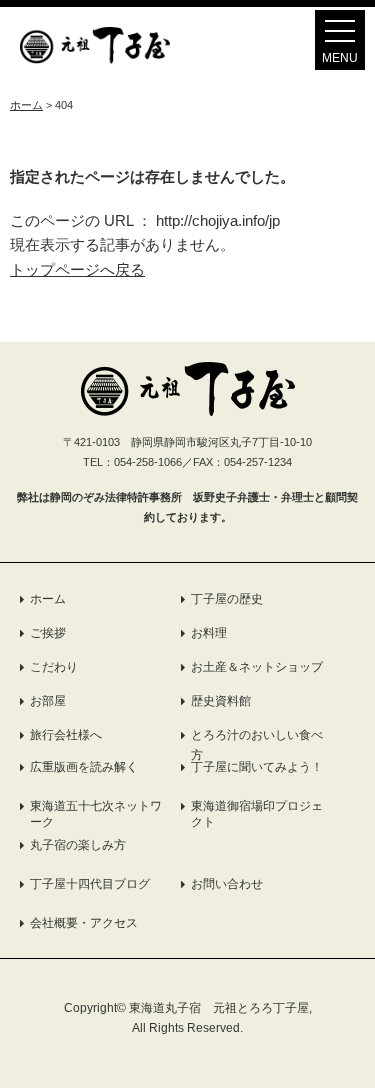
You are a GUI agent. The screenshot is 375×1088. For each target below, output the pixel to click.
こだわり (54, 667)
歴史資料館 (221, 701)
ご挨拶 (48, 633)
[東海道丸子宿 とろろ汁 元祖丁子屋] (95, 58)
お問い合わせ (227, 884)
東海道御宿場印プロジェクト (257, 814)
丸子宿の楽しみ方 (78, 845)
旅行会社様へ (66, 735)
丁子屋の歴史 (227, 599)
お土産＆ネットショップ (257, 667)
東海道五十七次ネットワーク (96, 814)
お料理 (209, 633)
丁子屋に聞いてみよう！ (257, 767)
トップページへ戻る (77, 269)
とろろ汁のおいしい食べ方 (257, 744)
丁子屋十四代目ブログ (90, 884)
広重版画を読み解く (84, 767)
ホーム (48, 599)
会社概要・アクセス (84, 923)
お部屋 (48, 701)
